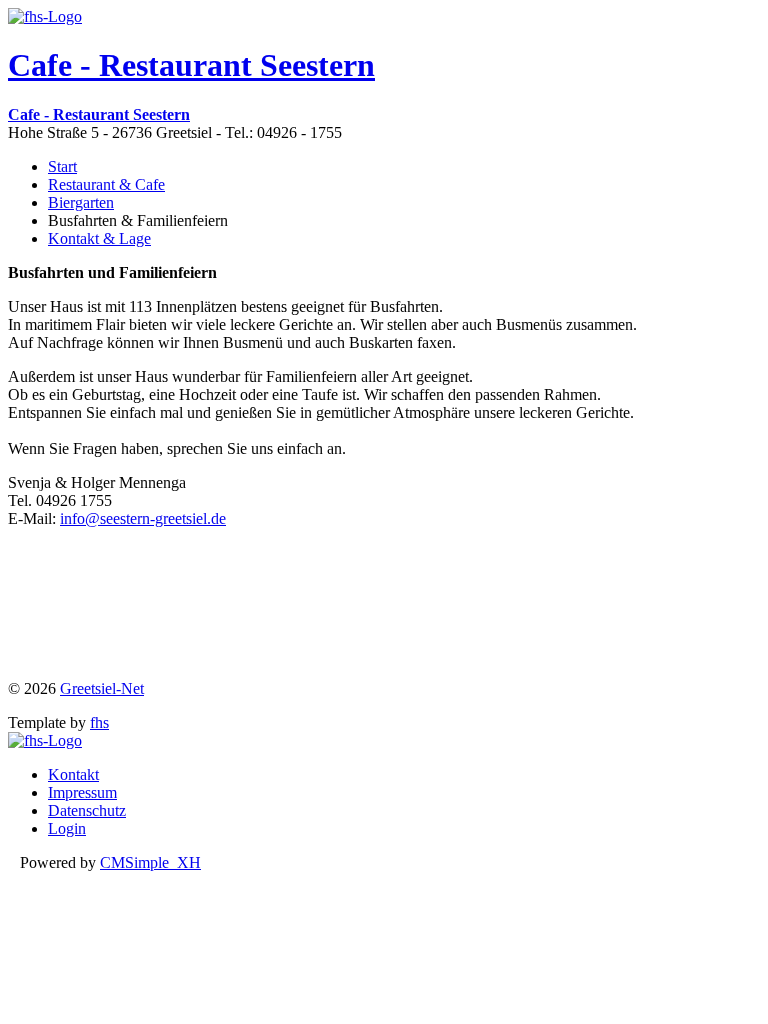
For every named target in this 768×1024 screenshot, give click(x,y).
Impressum (82, 792)
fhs (99, 722)
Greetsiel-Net (102, 688)
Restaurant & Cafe (106, 184)
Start (62, 166)
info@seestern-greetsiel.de (143, 518)
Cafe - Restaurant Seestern (191, 65)
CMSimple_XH (150, 862)
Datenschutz (87, 810)
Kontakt (73, 774)
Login (67, 828)
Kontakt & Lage (99, 238)
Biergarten (81, 202)
